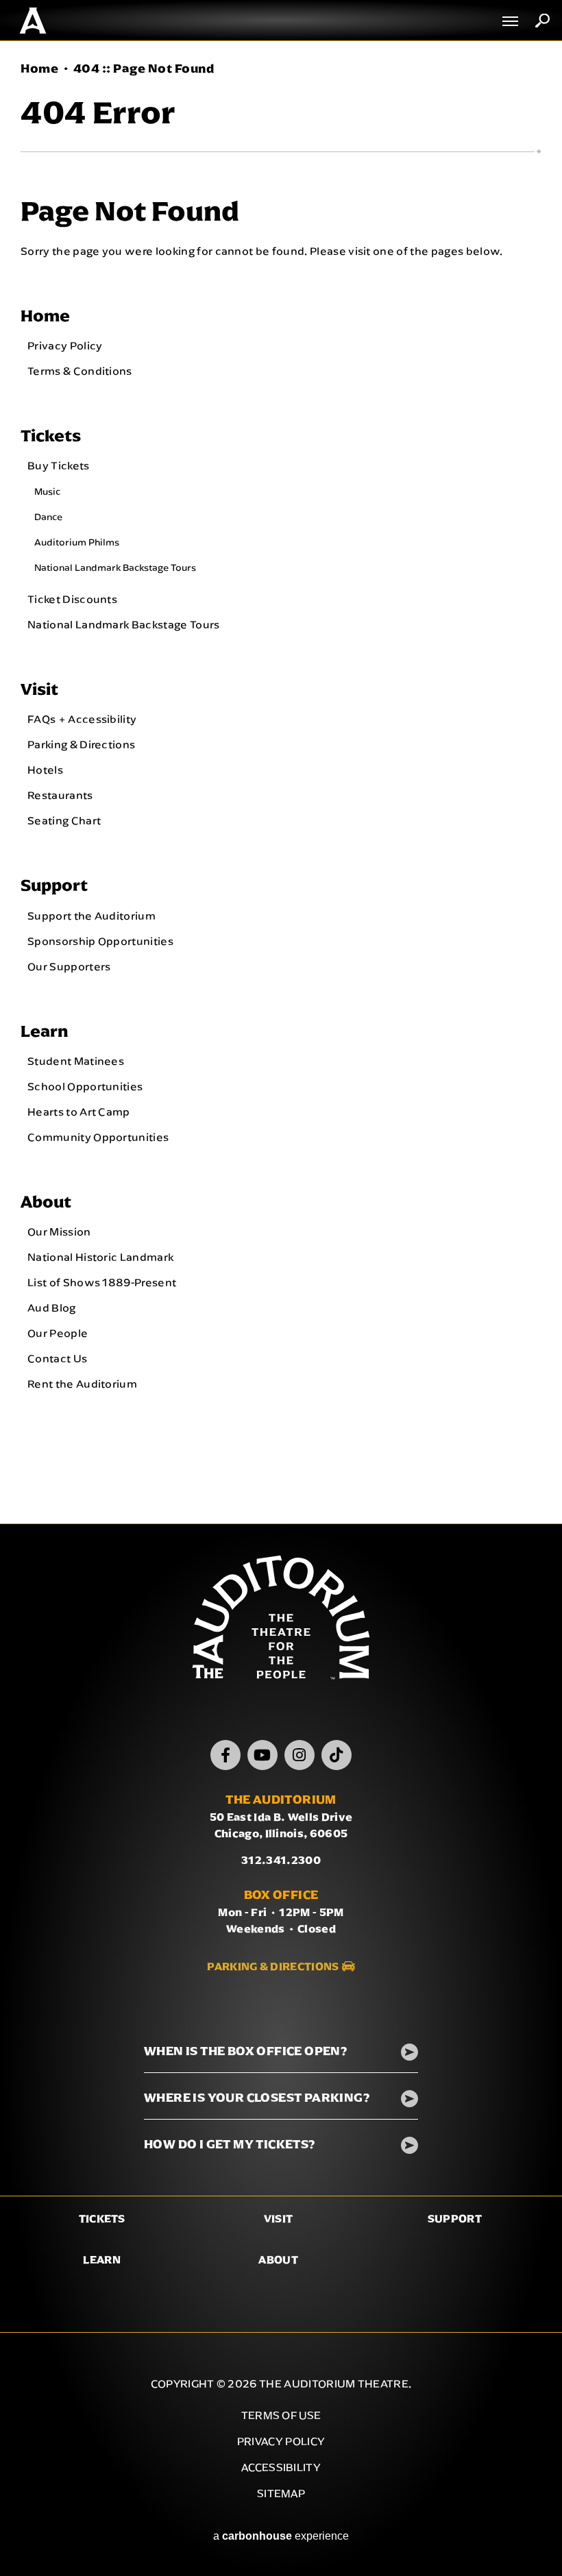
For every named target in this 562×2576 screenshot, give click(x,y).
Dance (48, 517)
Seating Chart (64, 820)
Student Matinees (76, 1061)
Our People (58, 1333)
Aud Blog (52, 1308)
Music (47, 491)
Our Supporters (69, 966)
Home (39, 69)
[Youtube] (262, 1755)
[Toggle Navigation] (511, 21)
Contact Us (57, 1358)
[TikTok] (337, 1755)
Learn (44, 1031)
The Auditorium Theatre (33, 21)
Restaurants (60, 795)
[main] (281, 782)
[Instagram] (300, 1755)
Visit (39, 689)
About (46, 1202)
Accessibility (281, 2467)
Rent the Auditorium (82, 1384)
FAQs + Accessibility (82, 719)
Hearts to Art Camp (79, 1112)
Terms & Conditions (80, 371)
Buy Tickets (59, 465)
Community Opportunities (98, 1137)
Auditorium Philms (77, 542)
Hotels (45, 770)
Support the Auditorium (91, 916)
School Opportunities (85, 1086)
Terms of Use (281, 2415)
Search (542, 21)
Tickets (51, 436)
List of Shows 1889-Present (102, 1282)
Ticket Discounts (72, 599)
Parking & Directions (81, 744)
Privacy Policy (65, 345)
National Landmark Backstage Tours (115, 567)
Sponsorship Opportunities (100, 941)
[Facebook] (225, 1755)
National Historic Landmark (100, 1257)
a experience (281, 2536)
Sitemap (281, 2493)
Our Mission (59, 1231)
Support (54, 885)
